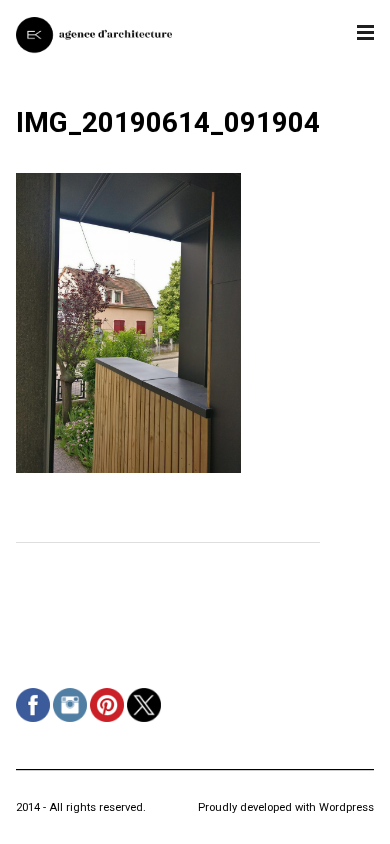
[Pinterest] (109, 722)
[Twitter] (146, 722)
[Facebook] (35, 722)
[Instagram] (72, 722)
